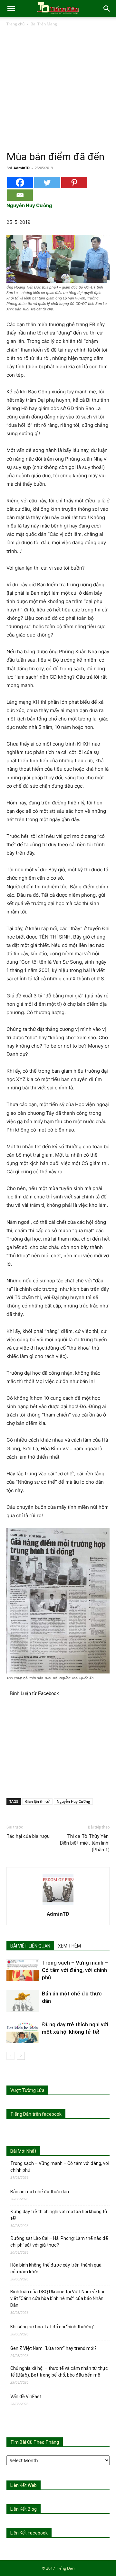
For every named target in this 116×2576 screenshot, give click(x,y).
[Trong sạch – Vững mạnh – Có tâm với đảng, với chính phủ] (23, 1970)
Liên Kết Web (24, 2485)
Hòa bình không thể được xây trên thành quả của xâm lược (56, 2268)
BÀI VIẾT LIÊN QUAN (30, 1946)
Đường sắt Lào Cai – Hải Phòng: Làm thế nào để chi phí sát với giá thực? (59, 2242)
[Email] (20, 195)
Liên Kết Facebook (29, 2533)
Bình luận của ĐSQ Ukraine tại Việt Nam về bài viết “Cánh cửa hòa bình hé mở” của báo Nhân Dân (57, 2298)
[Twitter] (47, 183)
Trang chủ (15, 24)
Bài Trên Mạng (44, 24)
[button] (11, 9)
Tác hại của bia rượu (28, 1836)
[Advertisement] (58, 89)
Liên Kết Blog (24, 2509)
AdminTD (22, 168)
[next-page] (21, 2056)
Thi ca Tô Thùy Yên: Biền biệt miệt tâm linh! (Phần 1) (85, 1843)
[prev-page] (10, 2056)
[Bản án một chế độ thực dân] (23, 2001)
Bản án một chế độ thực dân (40, 2192)
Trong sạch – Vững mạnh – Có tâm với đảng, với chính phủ (75, 1970)
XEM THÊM (69, 1946)
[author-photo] (58, 1905)
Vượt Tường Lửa (27, 2090)
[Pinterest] (74, 183)
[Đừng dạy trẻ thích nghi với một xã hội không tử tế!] (23, 2032)
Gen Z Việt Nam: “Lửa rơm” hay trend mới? (53, 2348)
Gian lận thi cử (37, 1801)
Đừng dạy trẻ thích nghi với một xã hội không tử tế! (59, 2215)
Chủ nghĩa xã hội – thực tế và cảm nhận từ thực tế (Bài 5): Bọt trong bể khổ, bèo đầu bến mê (59, 2372)
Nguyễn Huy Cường (73, 1801)
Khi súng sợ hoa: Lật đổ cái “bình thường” (52, 2327)
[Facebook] (20, 183)
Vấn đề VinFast (26, 2397)
